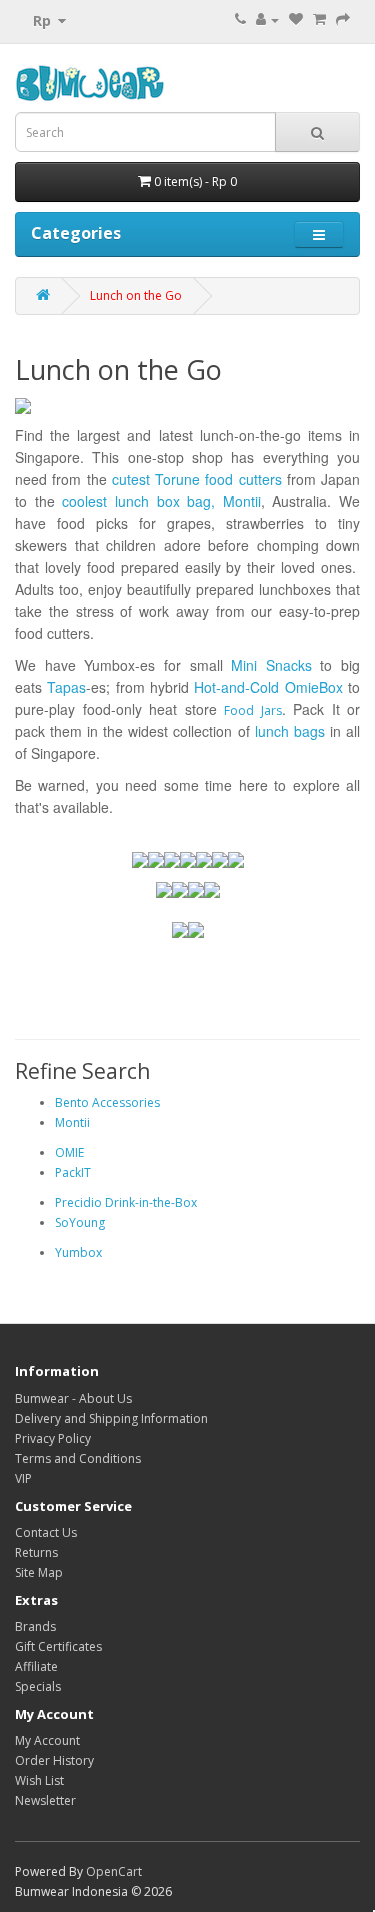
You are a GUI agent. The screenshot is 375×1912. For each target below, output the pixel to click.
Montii (72, 1122)
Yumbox (78, 1252)
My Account (47, 1740)
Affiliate (36, 1666)
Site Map (39, 1572)
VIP (23, 1478)
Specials (38, 1686)
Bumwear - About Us (73, 1398)
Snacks (289, 665)
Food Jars (253, 710)
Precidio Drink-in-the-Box (126, 1202)
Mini (244, 665)
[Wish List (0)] (296, 19)
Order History (54, 1760)
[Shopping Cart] (319, 19)
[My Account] (267, 19)
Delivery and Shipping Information (111, 1418)
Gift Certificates (58, 1646)
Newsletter (45, 1800)
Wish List (39, 1780)
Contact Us (46, 1532)
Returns (36, 1552)
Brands (35, 1626)
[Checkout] (343, 19)
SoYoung (80, 1222)
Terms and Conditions (78, 1458)
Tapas (66, 687)
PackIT (73, 1172)
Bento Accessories (107, 1102)
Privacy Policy (53, 1438)
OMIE (69, 1152)
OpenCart (114, 1871)
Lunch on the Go (136, 295)
